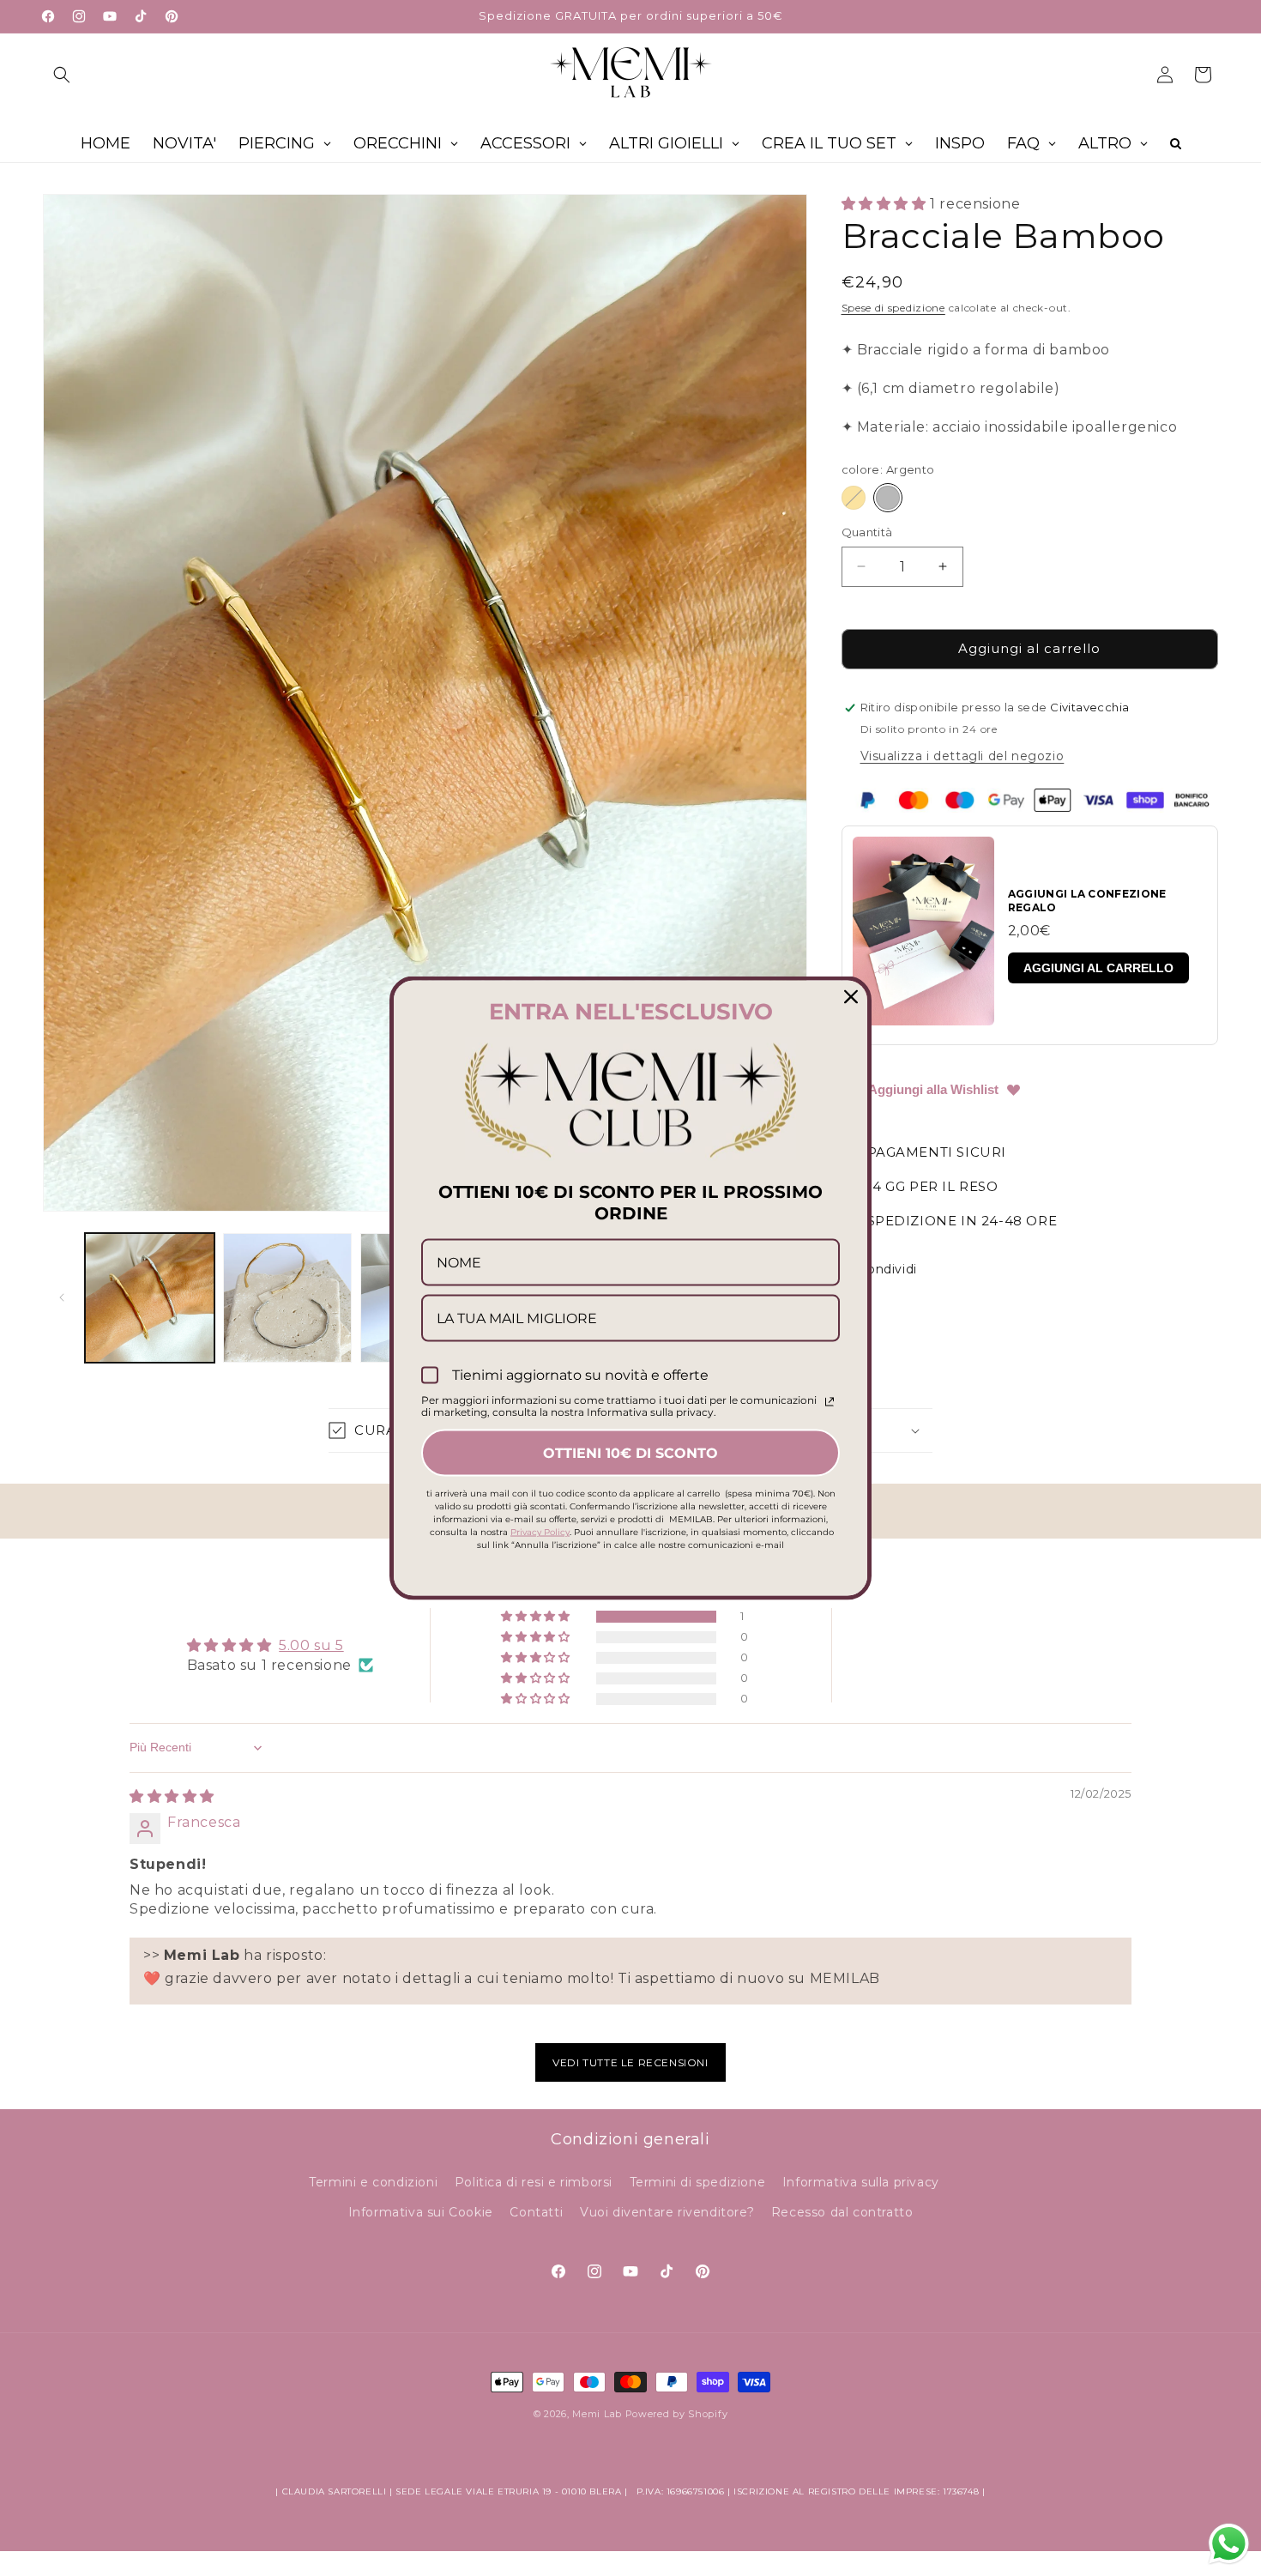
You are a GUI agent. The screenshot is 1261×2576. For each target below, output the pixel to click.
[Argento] (888, 498)
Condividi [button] (888, 1269)
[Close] (851, 997)
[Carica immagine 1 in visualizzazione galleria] (150, 1298)
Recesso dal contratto (842, 2212)
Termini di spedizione (698, 2182)
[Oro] (854, 498)
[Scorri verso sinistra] (62, 1297)
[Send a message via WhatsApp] (1229, 2544)
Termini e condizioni (373, 2182)
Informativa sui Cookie (421, 2212)
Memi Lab (597, 2414)
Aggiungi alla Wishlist (933, 1089)
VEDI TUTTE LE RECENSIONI (630, 2062)
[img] (172, 1796)
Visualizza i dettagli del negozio (962, 756)
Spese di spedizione (893, 308)
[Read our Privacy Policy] (830, 1401)
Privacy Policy (540, 1531)
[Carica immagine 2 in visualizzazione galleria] (288, 1298)
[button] (62, 75)
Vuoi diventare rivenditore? (667, 2212)
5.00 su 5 (311, 1645)
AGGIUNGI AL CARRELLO (1098, 968)
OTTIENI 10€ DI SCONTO (630, 1452)
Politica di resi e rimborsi (534, 2182)
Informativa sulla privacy (861, 2182)
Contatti (536, 2212)
